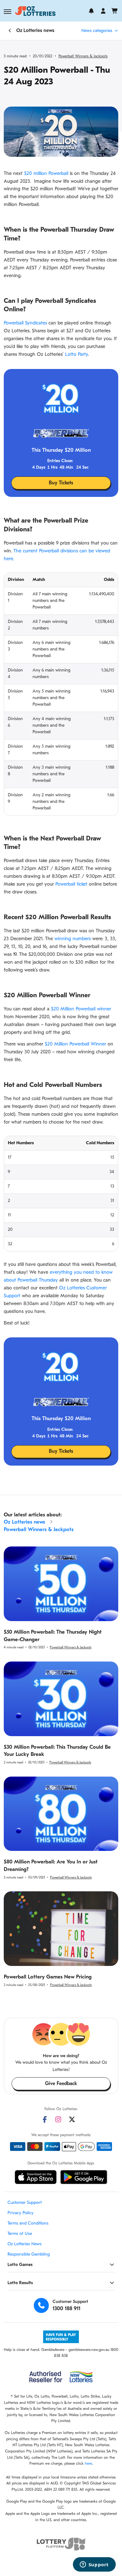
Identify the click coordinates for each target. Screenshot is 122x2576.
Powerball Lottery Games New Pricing (48, 1977)
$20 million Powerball (46, 174)
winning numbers (73, 939)
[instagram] (58, 2119)
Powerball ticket (71, 884)
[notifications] (91, 11)
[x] (72, 2119)
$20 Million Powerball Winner (76, 1044)
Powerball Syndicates (25, 323)
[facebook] (45, 2119)
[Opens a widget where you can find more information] (94, 2565)
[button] (8, 12)
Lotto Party (76, 355)
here (88, 2464)
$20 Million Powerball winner (81, 1009)
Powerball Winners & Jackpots (83, 56)
